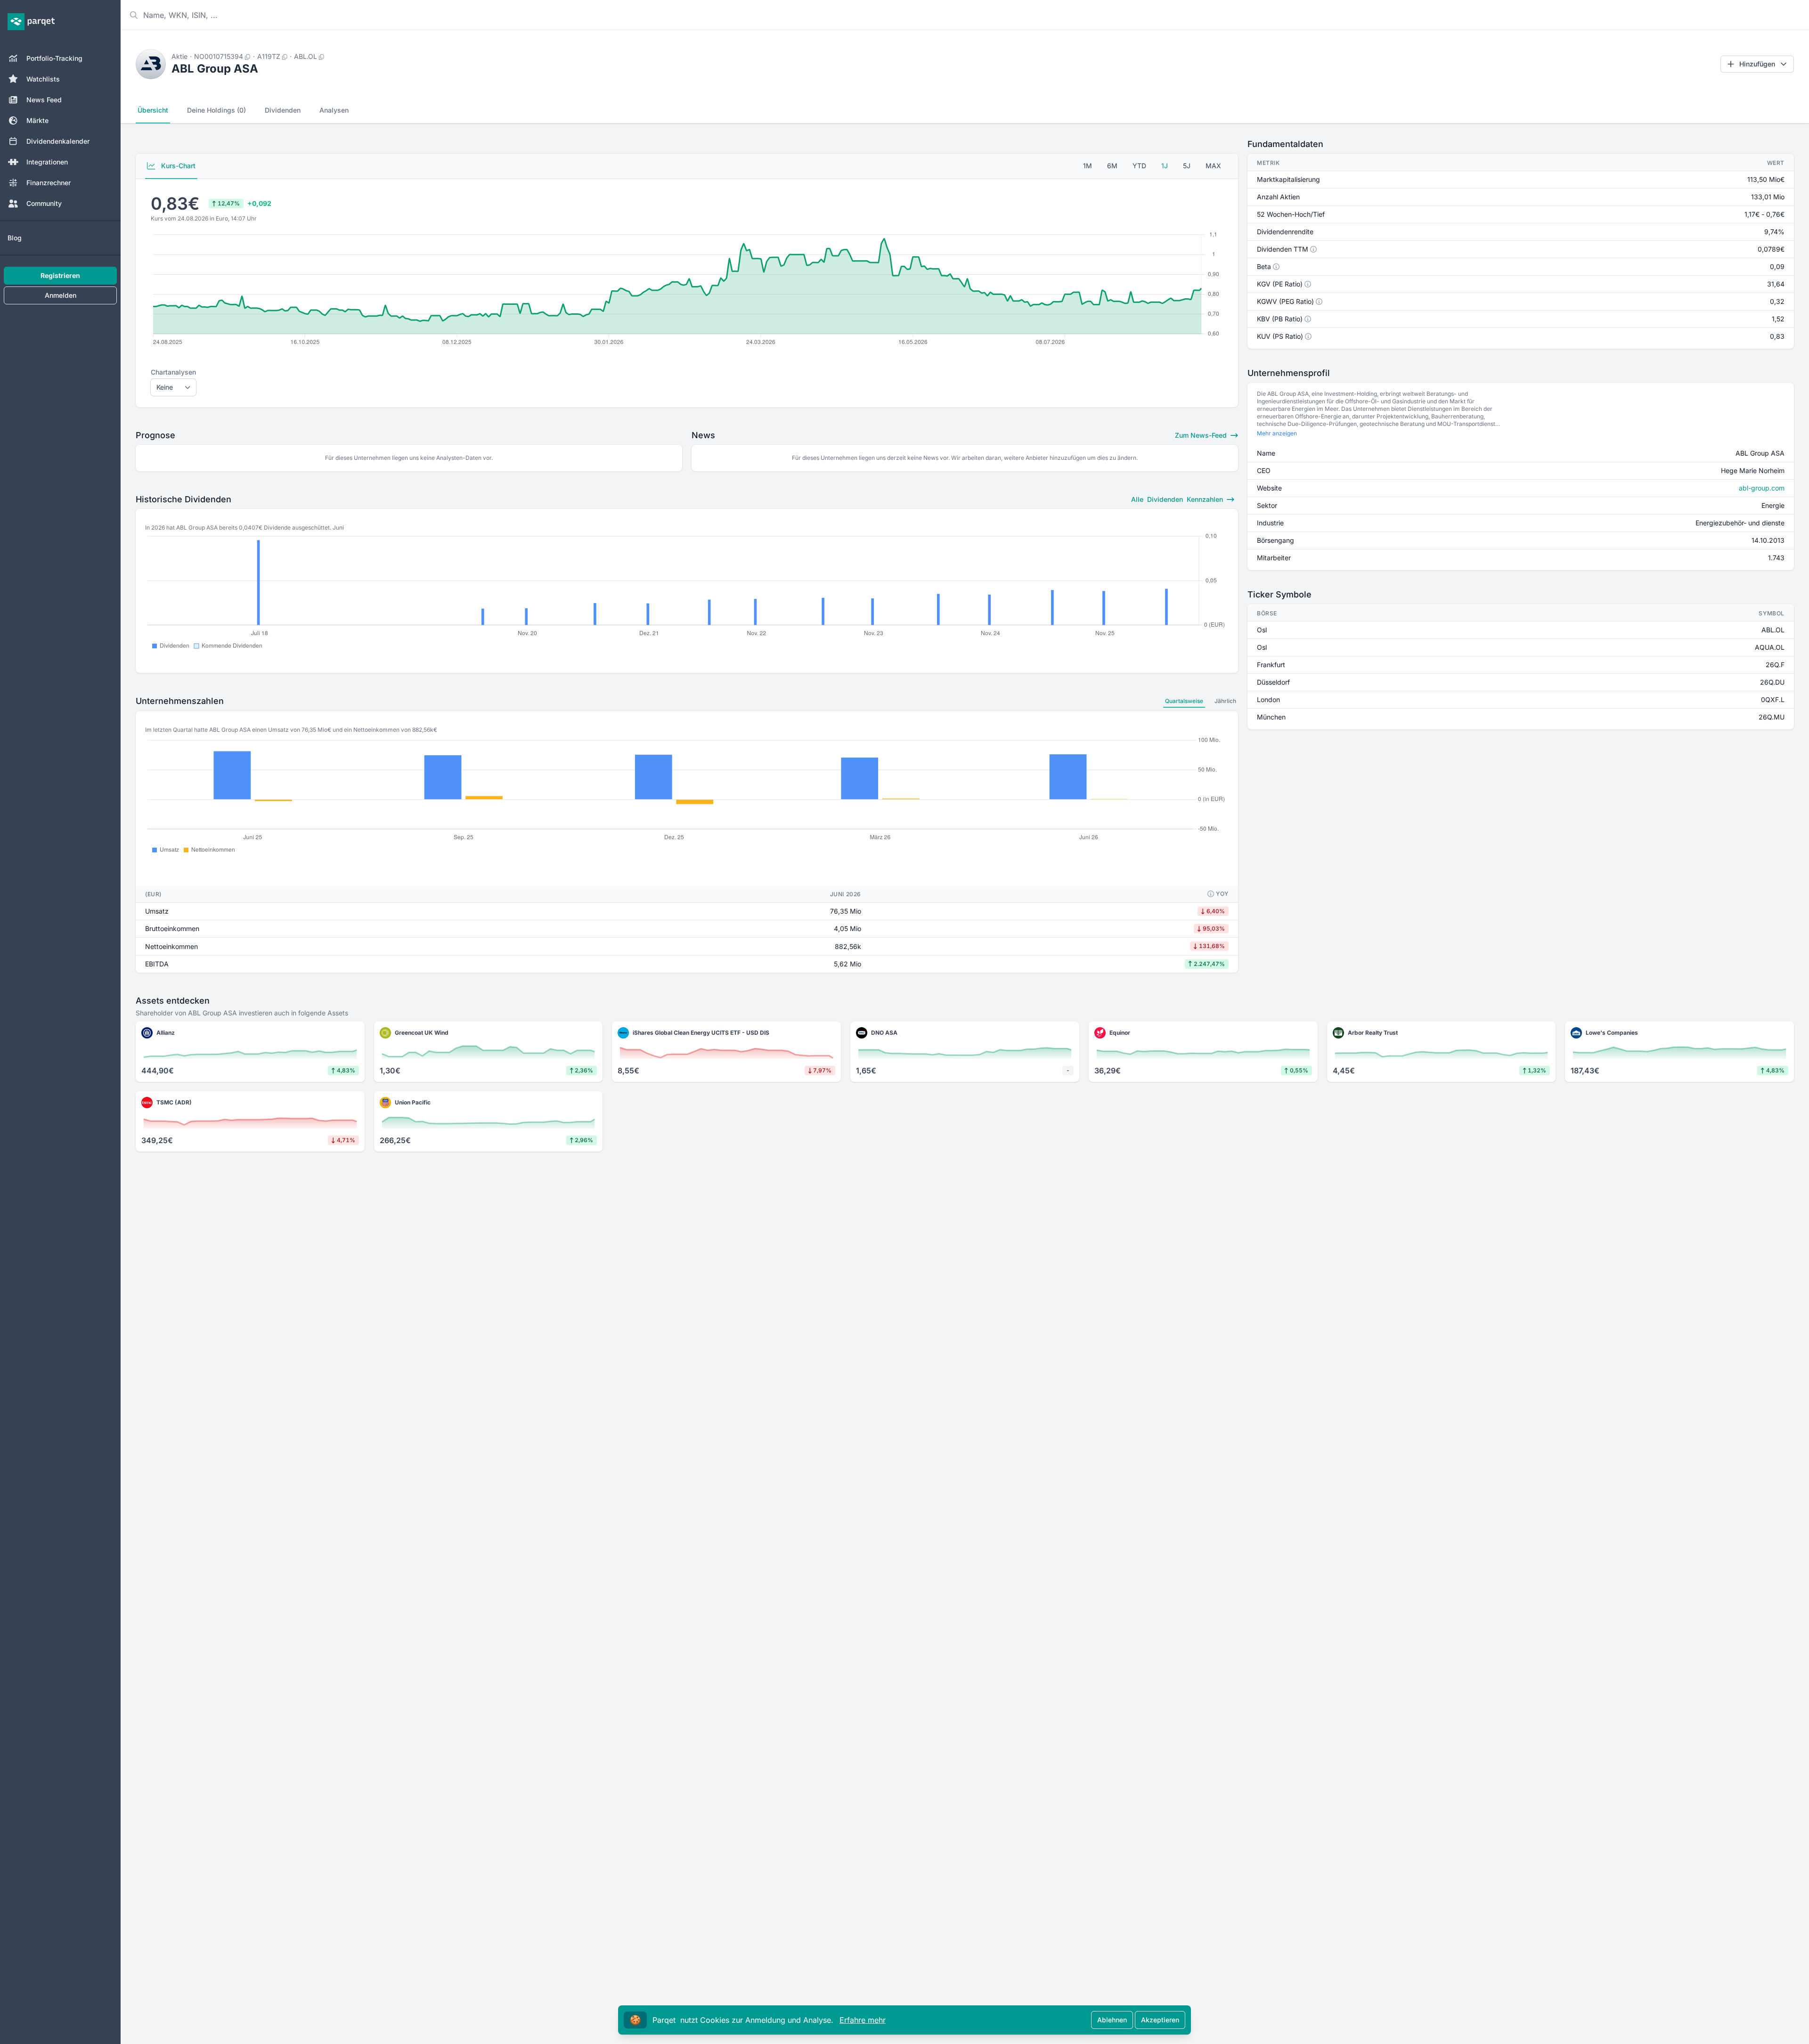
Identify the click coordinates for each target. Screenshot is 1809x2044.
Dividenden (283, 110)
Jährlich (1225, 701)
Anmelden (61, 295)
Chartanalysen (173, 372)
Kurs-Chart (177, 166)
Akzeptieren (1160, 2020)
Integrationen (47, 162)
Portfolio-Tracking (54, 58)
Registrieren (60, 275)
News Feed (44, 100)
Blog (15, 238)
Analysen (334, 110)
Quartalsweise (1184, 701)
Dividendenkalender (58, 141)
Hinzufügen (1757, 64)
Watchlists (43, 79)
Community (44, 203)
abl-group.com (1762, 488)
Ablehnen (1112, 2020)
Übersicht (153, 110)
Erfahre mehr (863, 2020)
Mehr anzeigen (1277, 433)
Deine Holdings (216, 110)
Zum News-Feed (1202, 435)
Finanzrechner (49, 183)
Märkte (37, 120)
